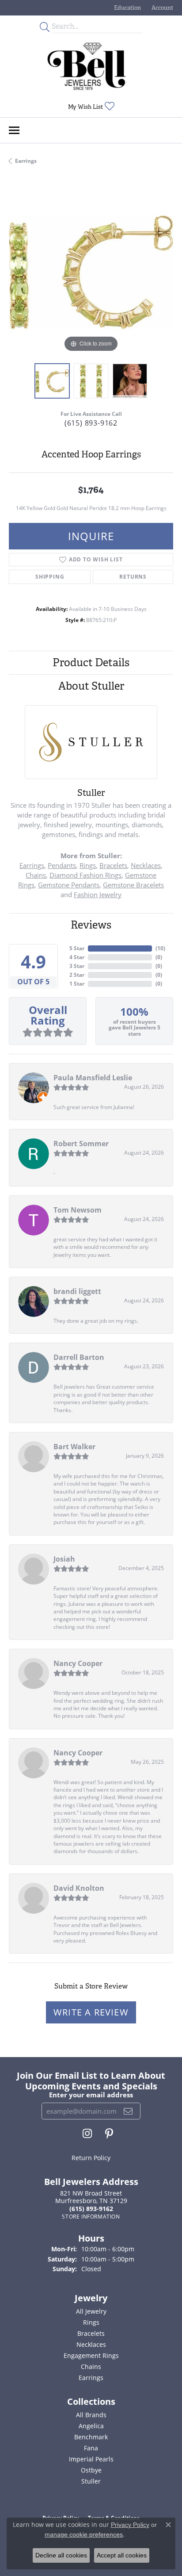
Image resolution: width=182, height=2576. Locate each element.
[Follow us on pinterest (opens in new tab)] (109, 2134)
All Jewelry (91, 2311)
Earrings (26, 161)
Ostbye (91, 2470)
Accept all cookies (122, 2555)
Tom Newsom (78, 1210)
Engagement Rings (91, 2355)
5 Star (77, 948)
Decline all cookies (61, 2555)
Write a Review (91, 2012)
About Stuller (91, 686)
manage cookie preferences (84, 2534)
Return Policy (91, 2158)
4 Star (77, 957)
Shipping (50, 577)
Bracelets (113, 865)
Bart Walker (74, 1447)
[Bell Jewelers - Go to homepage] (87, 66)
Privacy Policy (130, 2525)
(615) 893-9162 (91, 423)
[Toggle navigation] (14, 130)
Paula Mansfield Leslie (93, 1078)
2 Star (77, 975)
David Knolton (79, 1888)
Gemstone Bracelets (133, 885)
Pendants (62, 865)
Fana (91, 2448)
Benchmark (91, 2437)
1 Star (77, 984)
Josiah (64, 1559)
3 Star (77, 966)
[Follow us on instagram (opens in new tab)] (87, 2134)
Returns (133, 577)
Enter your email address (91, 2095)
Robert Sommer (81, 1144)
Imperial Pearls (91, 2459)
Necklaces (146, 865)
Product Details (91, 662)
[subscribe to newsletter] (128, 2111)
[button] (127, 8)
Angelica (91, 2426)
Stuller (91, 2481)
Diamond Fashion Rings (85, 875)
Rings (88, 865)
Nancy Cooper (78, 1663)
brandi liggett (77, 1291)
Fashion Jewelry (98, 894)
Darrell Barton (79, 1357)
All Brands (91, 2415)
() (160, 948)
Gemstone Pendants (69, 885)
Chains (36, 875)
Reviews (91, 925)
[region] (91, 272)
